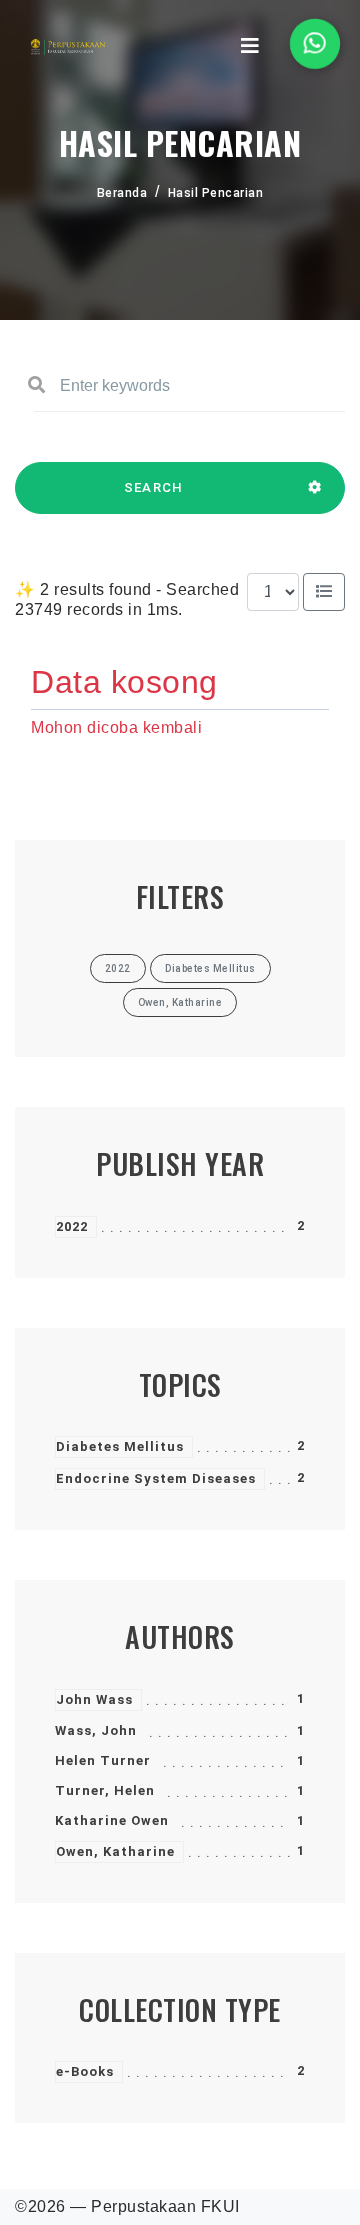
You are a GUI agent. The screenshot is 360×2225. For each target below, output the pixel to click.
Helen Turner (103, 1760)
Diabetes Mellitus (120, 1446)
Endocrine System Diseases (156, 1478)
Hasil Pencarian (216, 193)
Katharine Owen (112, 1820)
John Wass (94, 1699)
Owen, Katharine (115, 1851)
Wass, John (96, 1730)
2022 (72, 1226)
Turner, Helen (105, 1790)
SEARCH (154, 487)
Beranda (122, 193)
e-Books (85, 2071)
